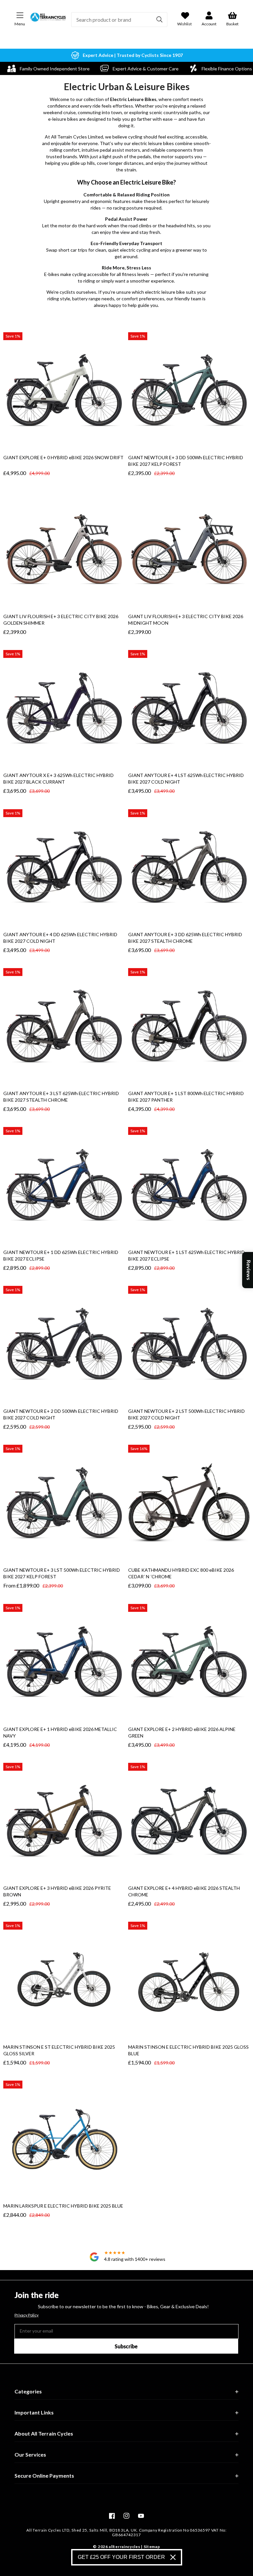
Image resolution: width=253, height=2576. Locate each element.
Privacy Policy (27, 2315)
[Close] (173, 2557)
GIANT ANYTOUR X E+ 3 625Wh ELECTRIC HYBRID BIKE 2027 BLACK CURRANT (58, 778)
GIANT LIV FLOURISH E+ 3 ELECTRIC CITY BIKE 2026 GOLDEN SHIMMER (61, 620)
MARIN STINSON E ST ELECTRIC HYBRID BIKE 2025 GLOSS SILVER (59, 2050)
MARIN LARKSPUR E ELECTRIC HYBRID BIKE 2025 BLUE (63, 2206)
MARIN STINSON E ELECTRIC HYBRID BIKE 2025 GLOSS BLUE (188, 2050)
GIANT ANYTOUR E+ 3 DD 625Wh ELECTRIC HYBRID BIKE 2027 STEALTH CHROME (185, 938)
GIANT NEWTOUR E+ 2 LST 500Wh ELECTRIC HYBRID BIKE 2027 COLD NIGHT (186, 1414)
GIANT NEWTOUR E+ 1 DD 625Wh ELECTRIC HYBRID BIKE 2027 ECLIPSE (61, 1255)
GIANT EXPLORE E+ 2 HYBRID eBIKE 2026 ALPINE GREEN (182, 1732)
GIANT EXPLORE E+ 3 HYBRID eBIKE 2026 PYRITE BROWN (57, 1891)
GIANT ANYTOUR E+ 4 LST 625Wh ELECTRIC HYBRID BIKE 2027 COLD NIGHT (186, 778)
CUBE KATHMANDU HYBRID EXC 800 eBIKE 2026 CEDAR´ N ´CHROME (181, 1573)
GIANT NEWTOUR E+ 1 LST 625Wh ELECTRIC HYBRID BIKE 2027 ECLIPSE (186, 1255)
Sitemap (152, 2547)
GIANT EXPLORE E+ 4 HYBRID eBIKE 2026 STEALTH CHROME (184, 1891)
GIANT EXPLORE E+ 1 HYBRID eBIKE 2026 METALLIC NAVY (60, 1732)
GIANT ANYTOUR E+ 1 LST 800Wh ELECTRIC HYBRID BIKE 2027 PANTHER (186, 1097)
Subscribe (126, 2346)
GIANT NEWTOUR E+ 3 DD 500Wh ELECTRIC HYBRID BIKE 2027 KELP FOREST (186, 461)
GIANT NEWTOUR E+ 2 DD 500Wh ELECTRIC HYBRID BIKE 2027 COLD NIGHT (61, 1414)
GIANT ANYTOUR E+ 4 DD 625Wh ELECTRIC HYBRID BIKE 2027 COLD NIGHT (60, 938)
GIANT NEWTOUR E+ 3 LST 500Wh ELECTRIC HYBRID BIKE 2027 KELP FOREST (62, 1573)
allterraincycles (124, 2547)
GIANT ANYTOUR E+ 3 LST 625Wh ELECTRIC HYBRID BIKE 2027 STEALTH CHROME (61, 1097)
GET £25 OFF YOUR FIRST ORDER (121, 2557)
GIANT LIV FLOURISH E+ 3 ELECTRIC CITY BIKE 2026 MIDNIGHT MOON (186, 620)
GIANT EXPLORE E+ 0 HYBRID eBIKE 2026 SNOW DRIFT (63, 457)
